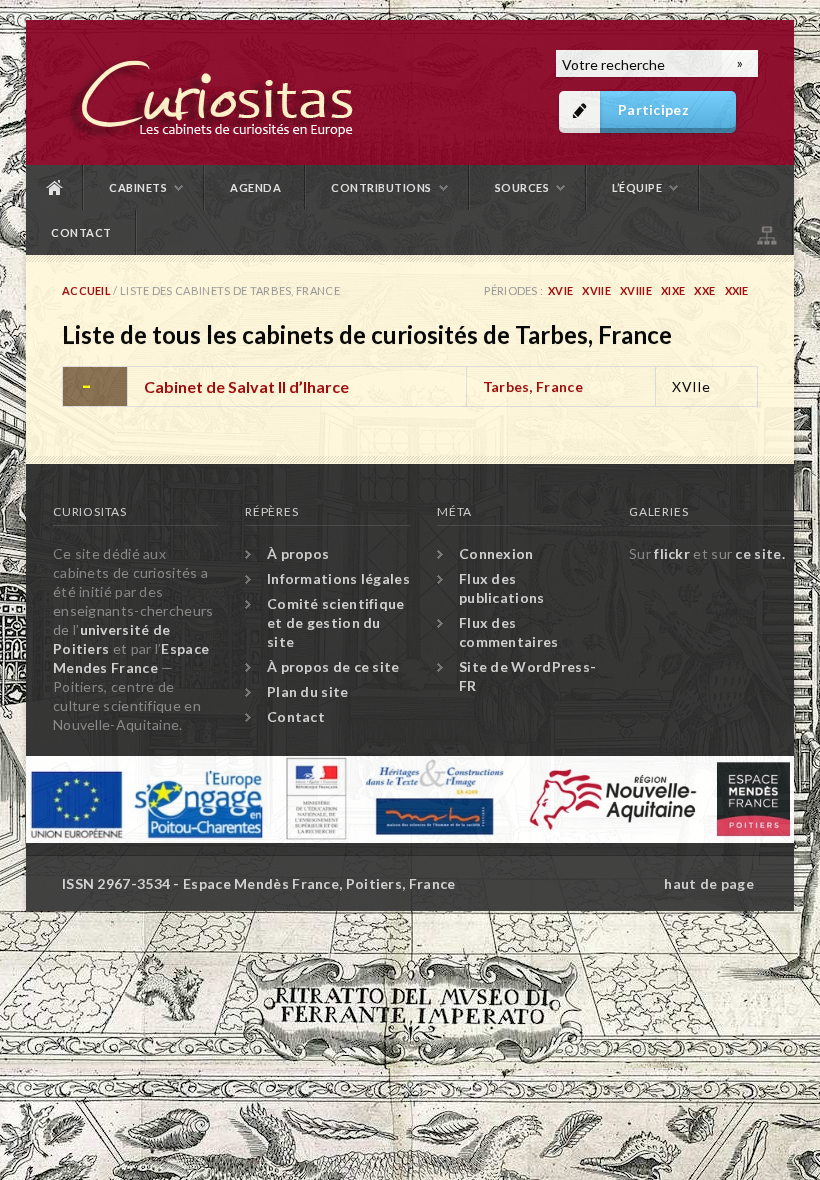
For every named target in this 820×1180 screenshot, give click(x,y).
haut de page (709, 883)
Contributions (381, 187)
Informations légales (338, 578)
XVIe (560, 290)
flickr (672, 553)
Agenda (255, 187)
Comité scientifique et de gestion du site (336, 622)
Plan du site (765, 232)
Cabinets (138, 187)
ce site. (759, 553)
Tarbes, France (533, 386)
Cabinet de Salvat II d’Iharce (246, 386)
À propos (298, 553)
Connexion (496, 553)
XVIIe (596, 290)
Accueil (55, 187)
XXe (704, 290)
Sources (522, 187)
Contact (81, 232)
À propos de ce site (333, 666)
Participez (653, 109)
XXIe (737, 290)
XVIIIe (636, 290)
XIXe (673, 290)
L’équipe (637, 187)
